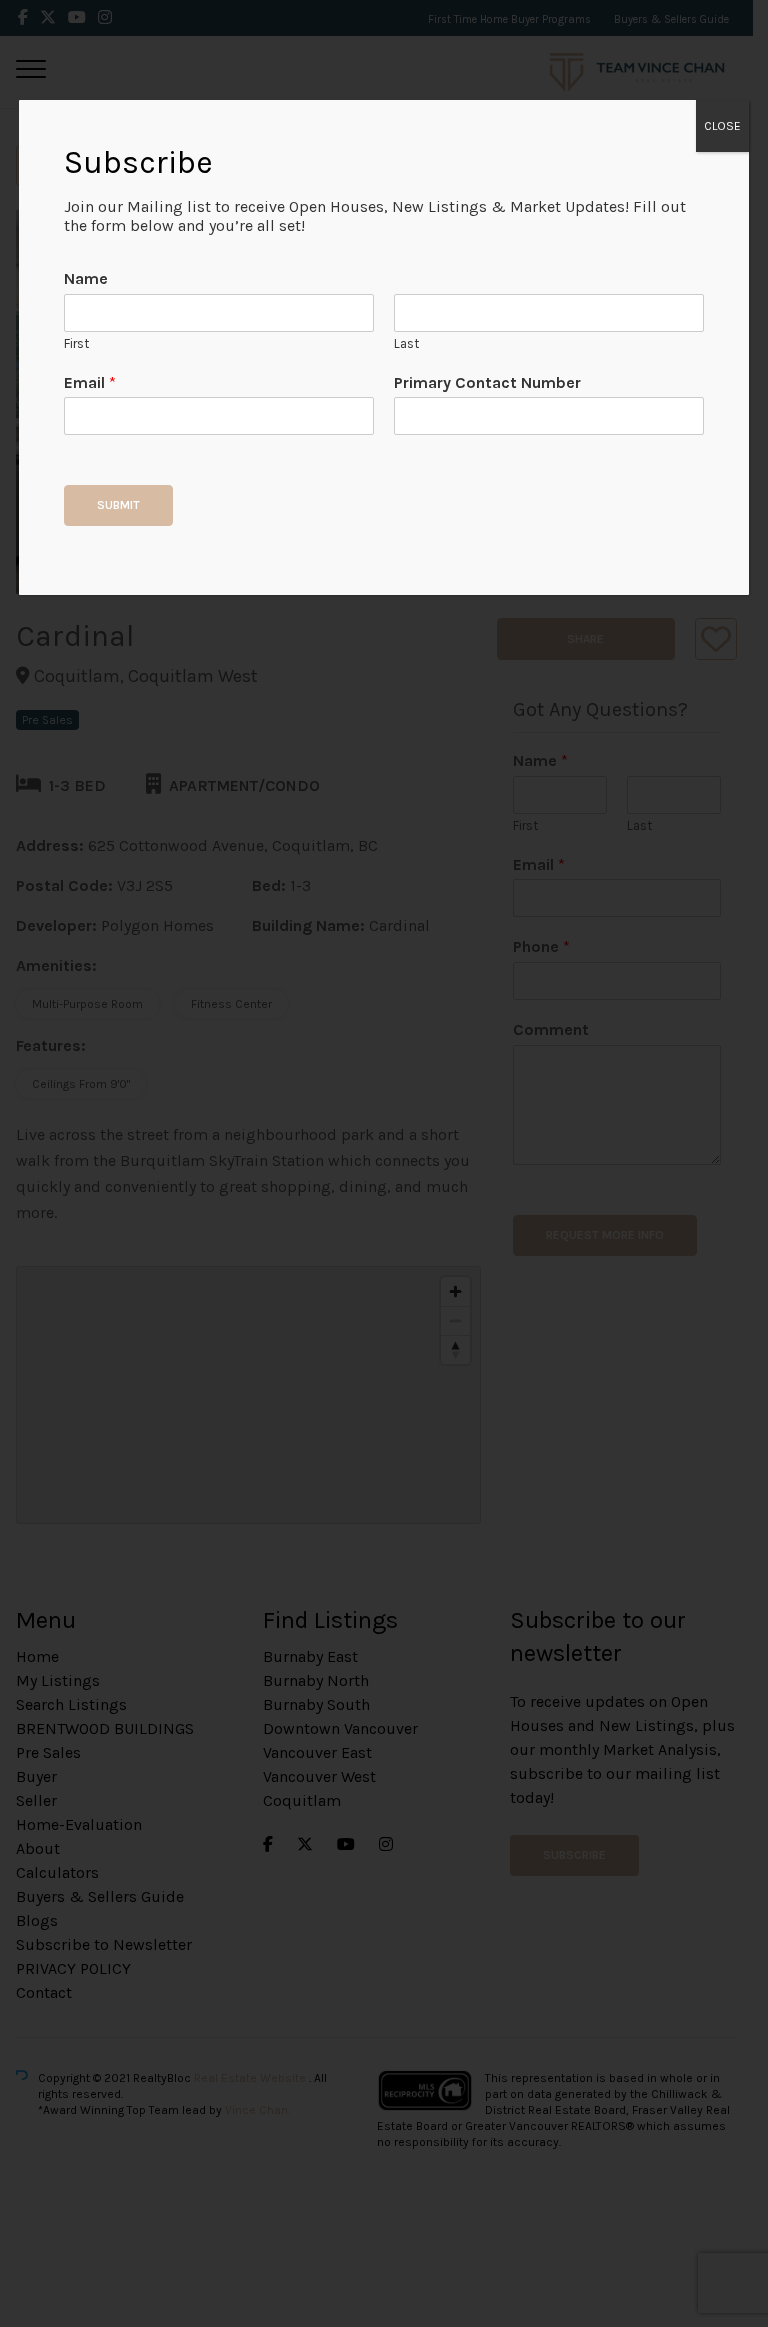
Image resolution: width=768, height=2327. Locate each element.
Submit (118, 505)
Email (90, 382)
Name (86, 278)
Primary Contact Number (487, 382)
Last (406, 343)
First (76, 343)
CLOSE (722, 126)
